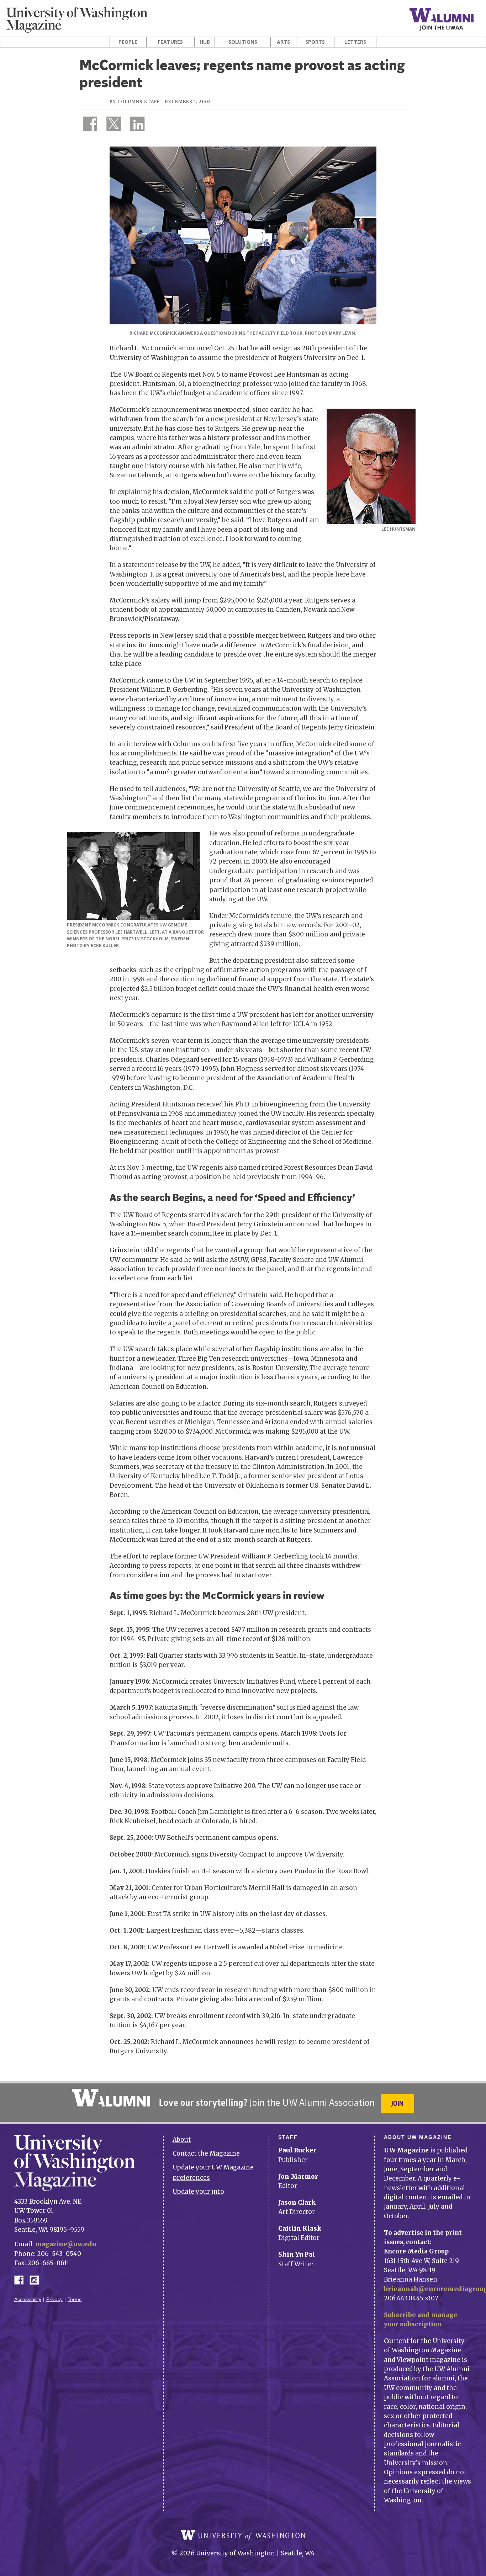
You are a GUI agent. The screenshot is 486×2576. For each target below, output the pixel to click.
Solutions (243, 42)
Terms (75, 2299)
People (128, 42)
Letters (355, 42)
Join (397, 2103)
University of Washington (243, 2535)
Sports (315, 42)
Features (170, 42)
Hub (205, 42)
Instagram (37, 2280)
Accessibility (28, 2299)
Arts (283, 42)
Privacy (54, 2299)
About (182, 2140)
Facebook (22, 2280)
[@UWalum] (113, 125)
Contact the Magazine (206, 2153)
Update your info (198, 2192)
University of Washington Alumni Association (111, 2098)
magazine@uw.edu (66, 2244)
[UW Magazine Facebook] (88, 125)
